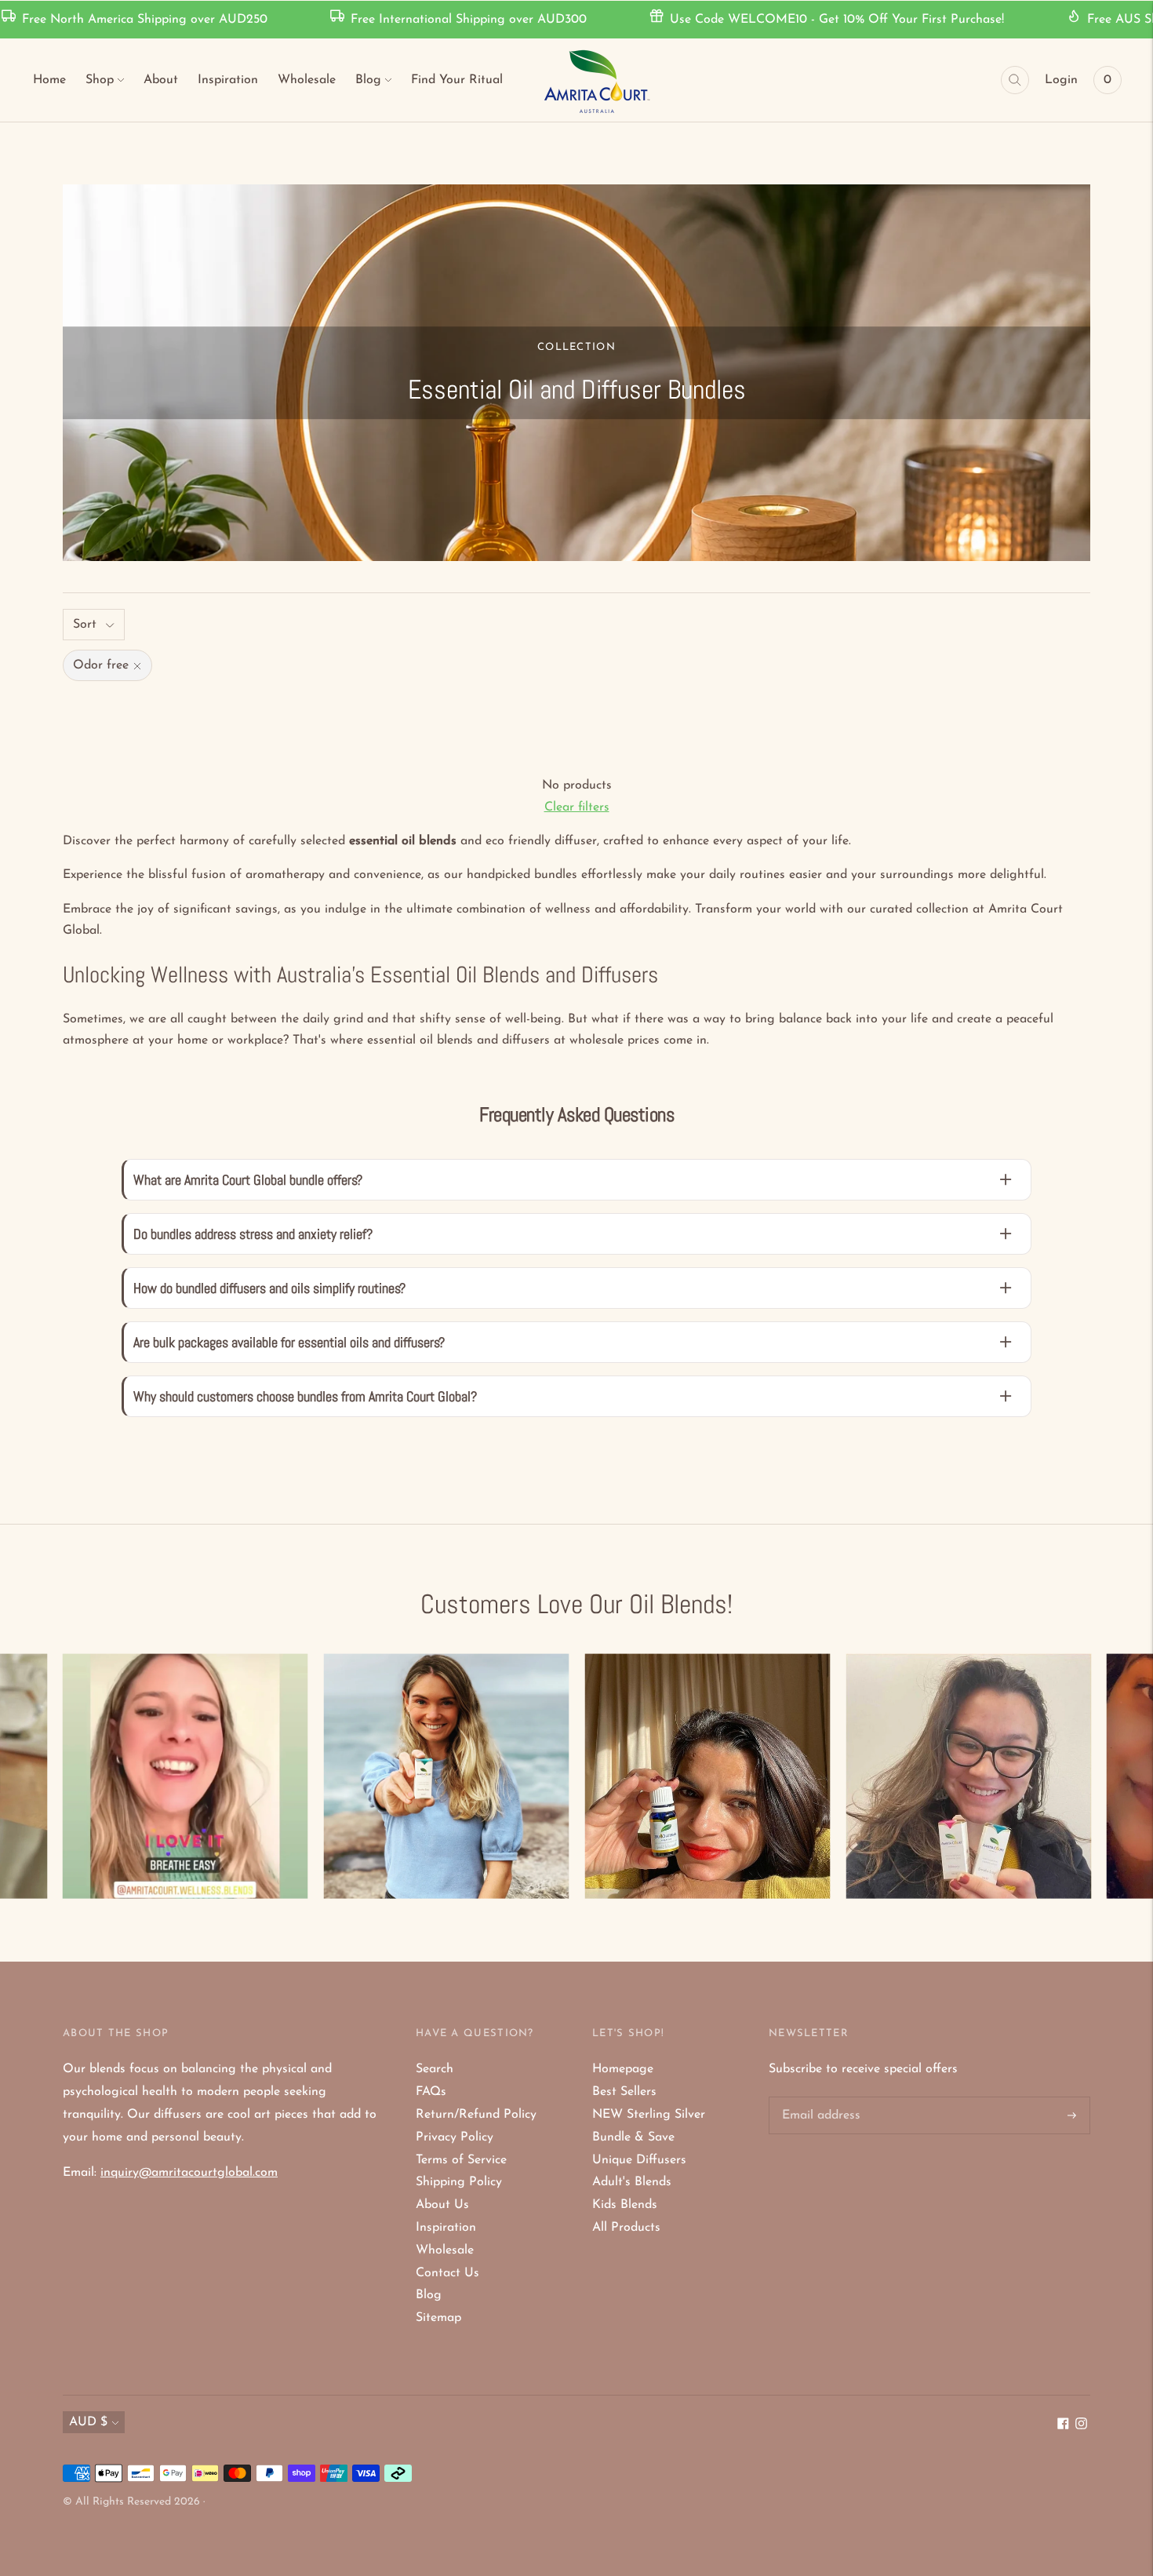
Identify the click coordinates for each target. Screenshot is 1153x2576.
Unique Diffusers (639, 2160)
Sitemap (438, 2318)
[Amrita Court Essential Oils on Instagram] (1081, 2426)
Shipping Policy (459, 2182)
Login (1061, 80)
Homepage (623, 2069)
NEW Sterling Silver (649, 2115)
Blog (368, 80)
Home (49, 80)
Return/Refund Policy (476, 2115)
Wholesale (307, 80)
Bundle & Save (633, 2137)
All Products (626, 2228)
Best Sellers (624, 2092)
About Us (442, 2205)
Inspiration (228, 80)
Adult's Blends (632, 2182)
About (161, 80)
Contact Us (447, 2273)
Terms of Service (461, 2160)
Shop (100, 80)
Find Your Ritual (457, 80)
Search (435, 2069)
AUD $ (88, 2422)
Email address (819, 2098)
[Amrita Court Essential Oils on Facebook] (1063, 2426)
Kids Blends (625, 2205)
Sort (85, 625)
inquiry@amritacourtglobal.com (189, 2173)
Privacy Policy (455, 2137)
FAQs (431, 2092)
